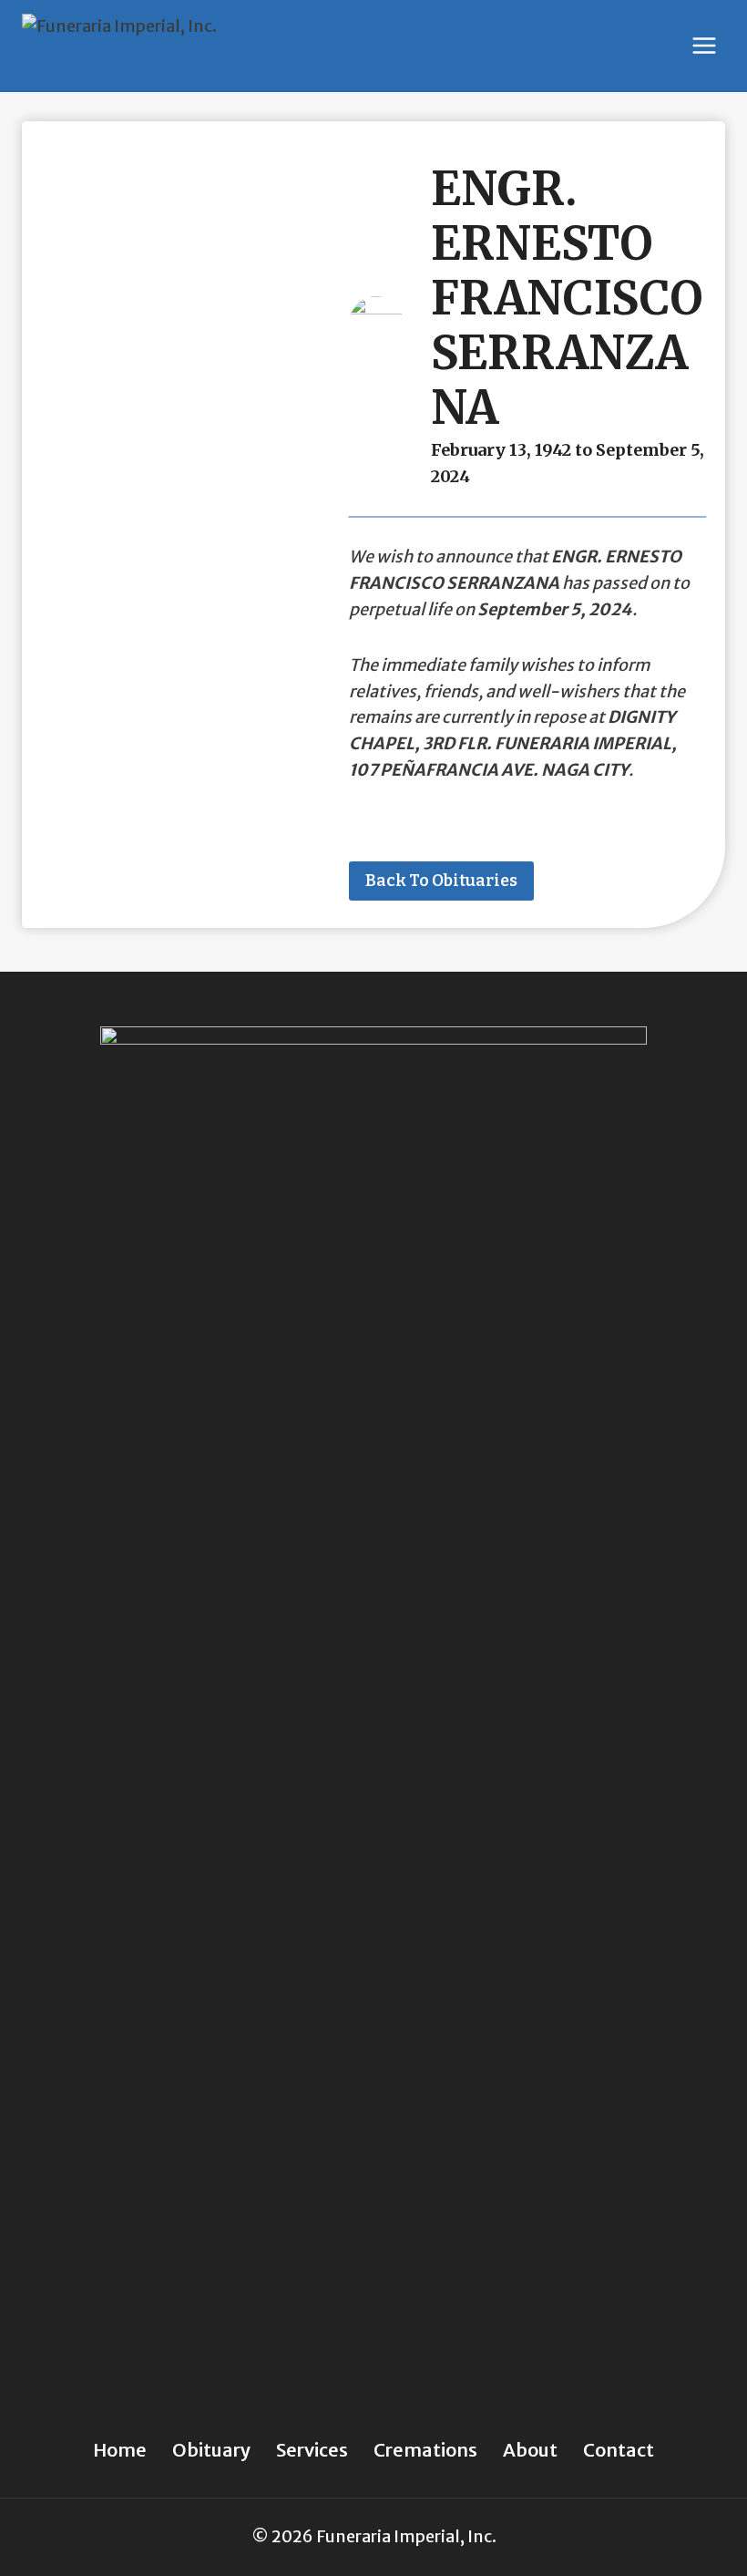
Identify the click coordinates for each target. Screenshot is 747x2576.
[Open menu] (704, 46)
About (530, 2450)
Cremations (425, 2450)
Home (120, 2450)
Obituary (211, 2450)
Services (312, 2450)
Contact (619, 2450)
